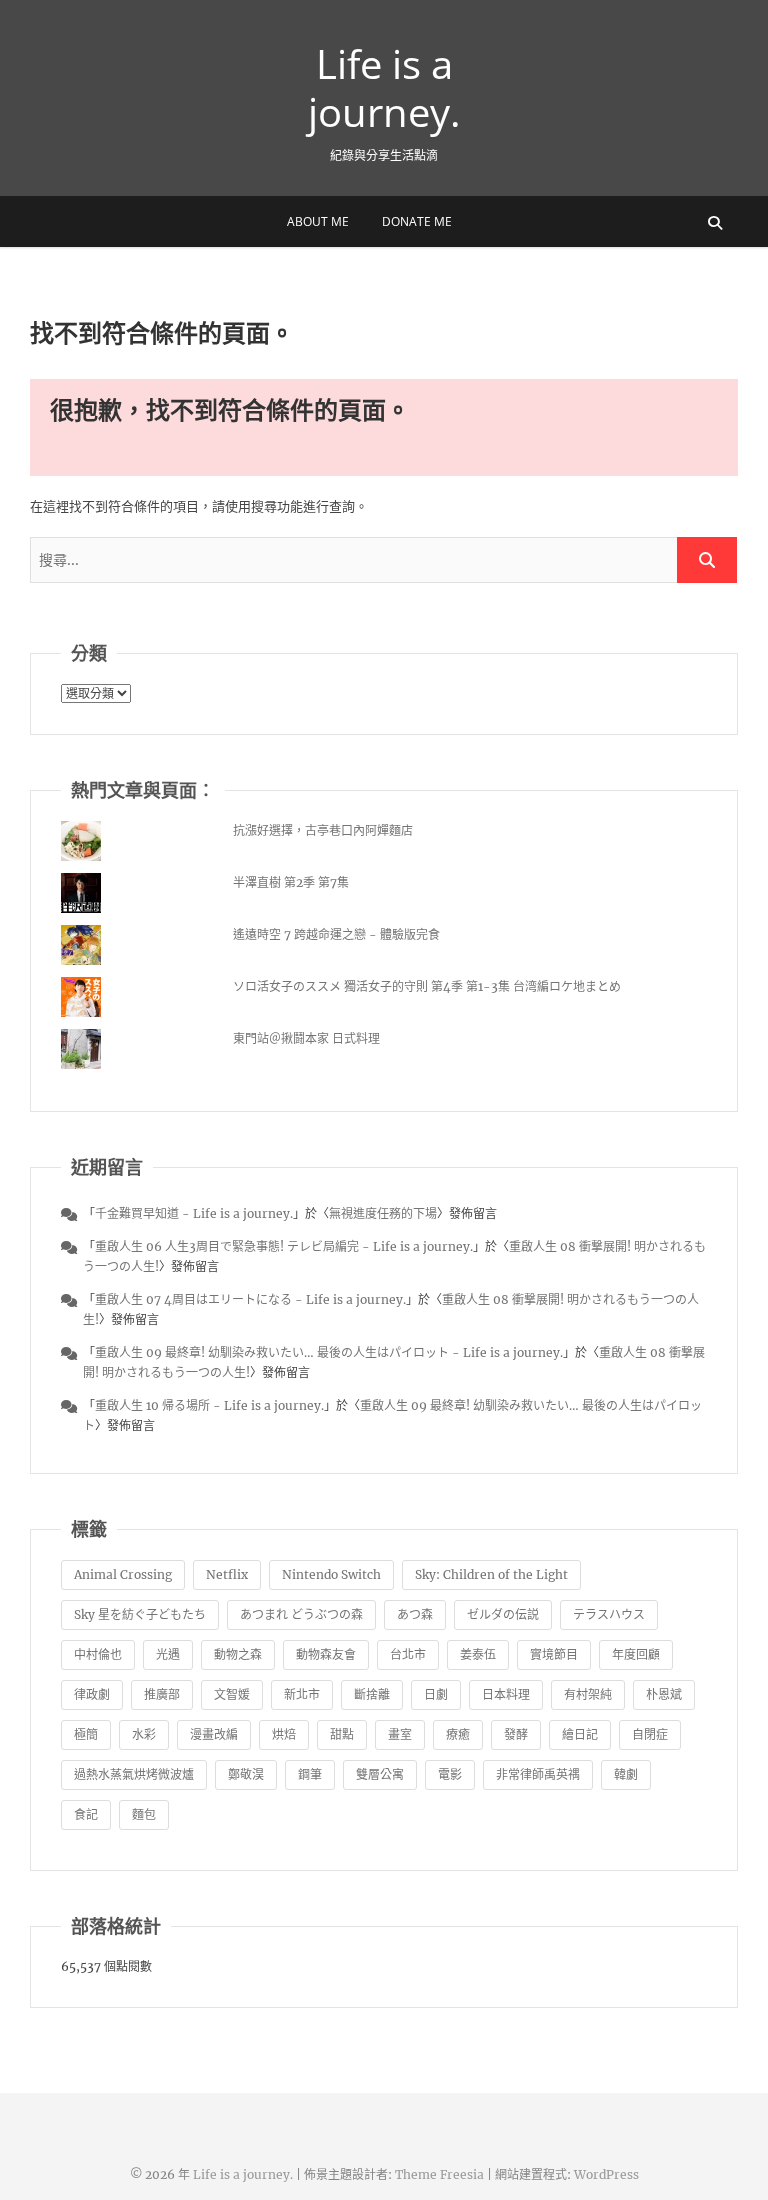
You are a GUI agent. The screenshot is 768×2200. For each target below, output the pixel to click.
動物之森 (238, 1654)
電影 (450, 1774)
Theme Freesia (439, 2174)
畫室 (400, 1734)
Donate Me (417, 221)
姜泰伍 (478, 1654)
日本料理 (506, 1694)
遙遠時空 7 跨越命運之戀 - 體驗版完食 (336, 934)
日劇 (436, 1694)
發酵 (516, 1734)
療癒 (458, 1734)
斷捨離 (372, 1694)
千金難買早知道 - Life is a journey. (194, 1213)
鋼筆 (310, 1774)
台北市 (408, 1654)
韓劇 (626, 1774)
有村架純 (588, 1694)
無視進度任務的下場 (383, 1213)
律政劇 (92, 1694)
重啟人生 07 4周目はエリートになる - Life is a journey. (250, 1299)
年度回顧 (636, 1654)
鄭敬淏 (246, 1774)
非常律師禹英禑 (538, 1774)
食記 (86, 1814)
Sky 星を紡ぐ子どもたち (140, 1614)
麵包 (144, 1814)
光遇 (168, 1654)
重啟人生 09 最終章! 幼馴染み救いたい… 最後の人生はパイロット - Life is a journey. (329, 1352)
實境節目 (554, 1654)
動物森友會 (326, 1654)
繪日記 (580, 1734)
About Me (318, 221)
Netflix (227, 1574)
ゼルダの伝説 (503, 1614)
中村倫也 (98, 1654)
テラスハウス (609, 1614)
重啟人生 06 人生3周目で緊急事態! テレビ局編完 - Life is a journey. (284, 1246)
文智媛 (232, 1694)
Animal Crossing (123, 1574)
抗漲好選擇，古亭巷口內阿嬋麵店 (323, 830)
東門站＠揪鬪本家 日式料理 (306, 1038)
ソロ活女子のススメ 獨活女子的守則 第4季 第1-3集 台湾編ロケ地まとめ (427, 986)
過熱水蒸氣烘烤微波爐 (134, 1774)
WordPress (606, 2174)
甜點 (342, 1734)
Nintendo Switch (331, 1574)
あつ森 (415, 1614)
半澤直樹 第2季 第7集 (291, 882)
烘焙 (284, 1734)
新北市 (302, 1694)
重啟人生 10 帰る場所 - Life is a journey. (209, 1405)
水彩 (144, 1734)
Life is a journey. (384, 88)
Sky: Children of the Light (491, 1574)
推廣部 (162, 1694)
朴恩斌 (664, 1694)
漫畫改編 (214, 1734)
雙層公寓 (380, 1774)
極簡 (86, 1734)
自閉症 (650, 1734)
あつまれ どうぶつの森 (301, 1614)
